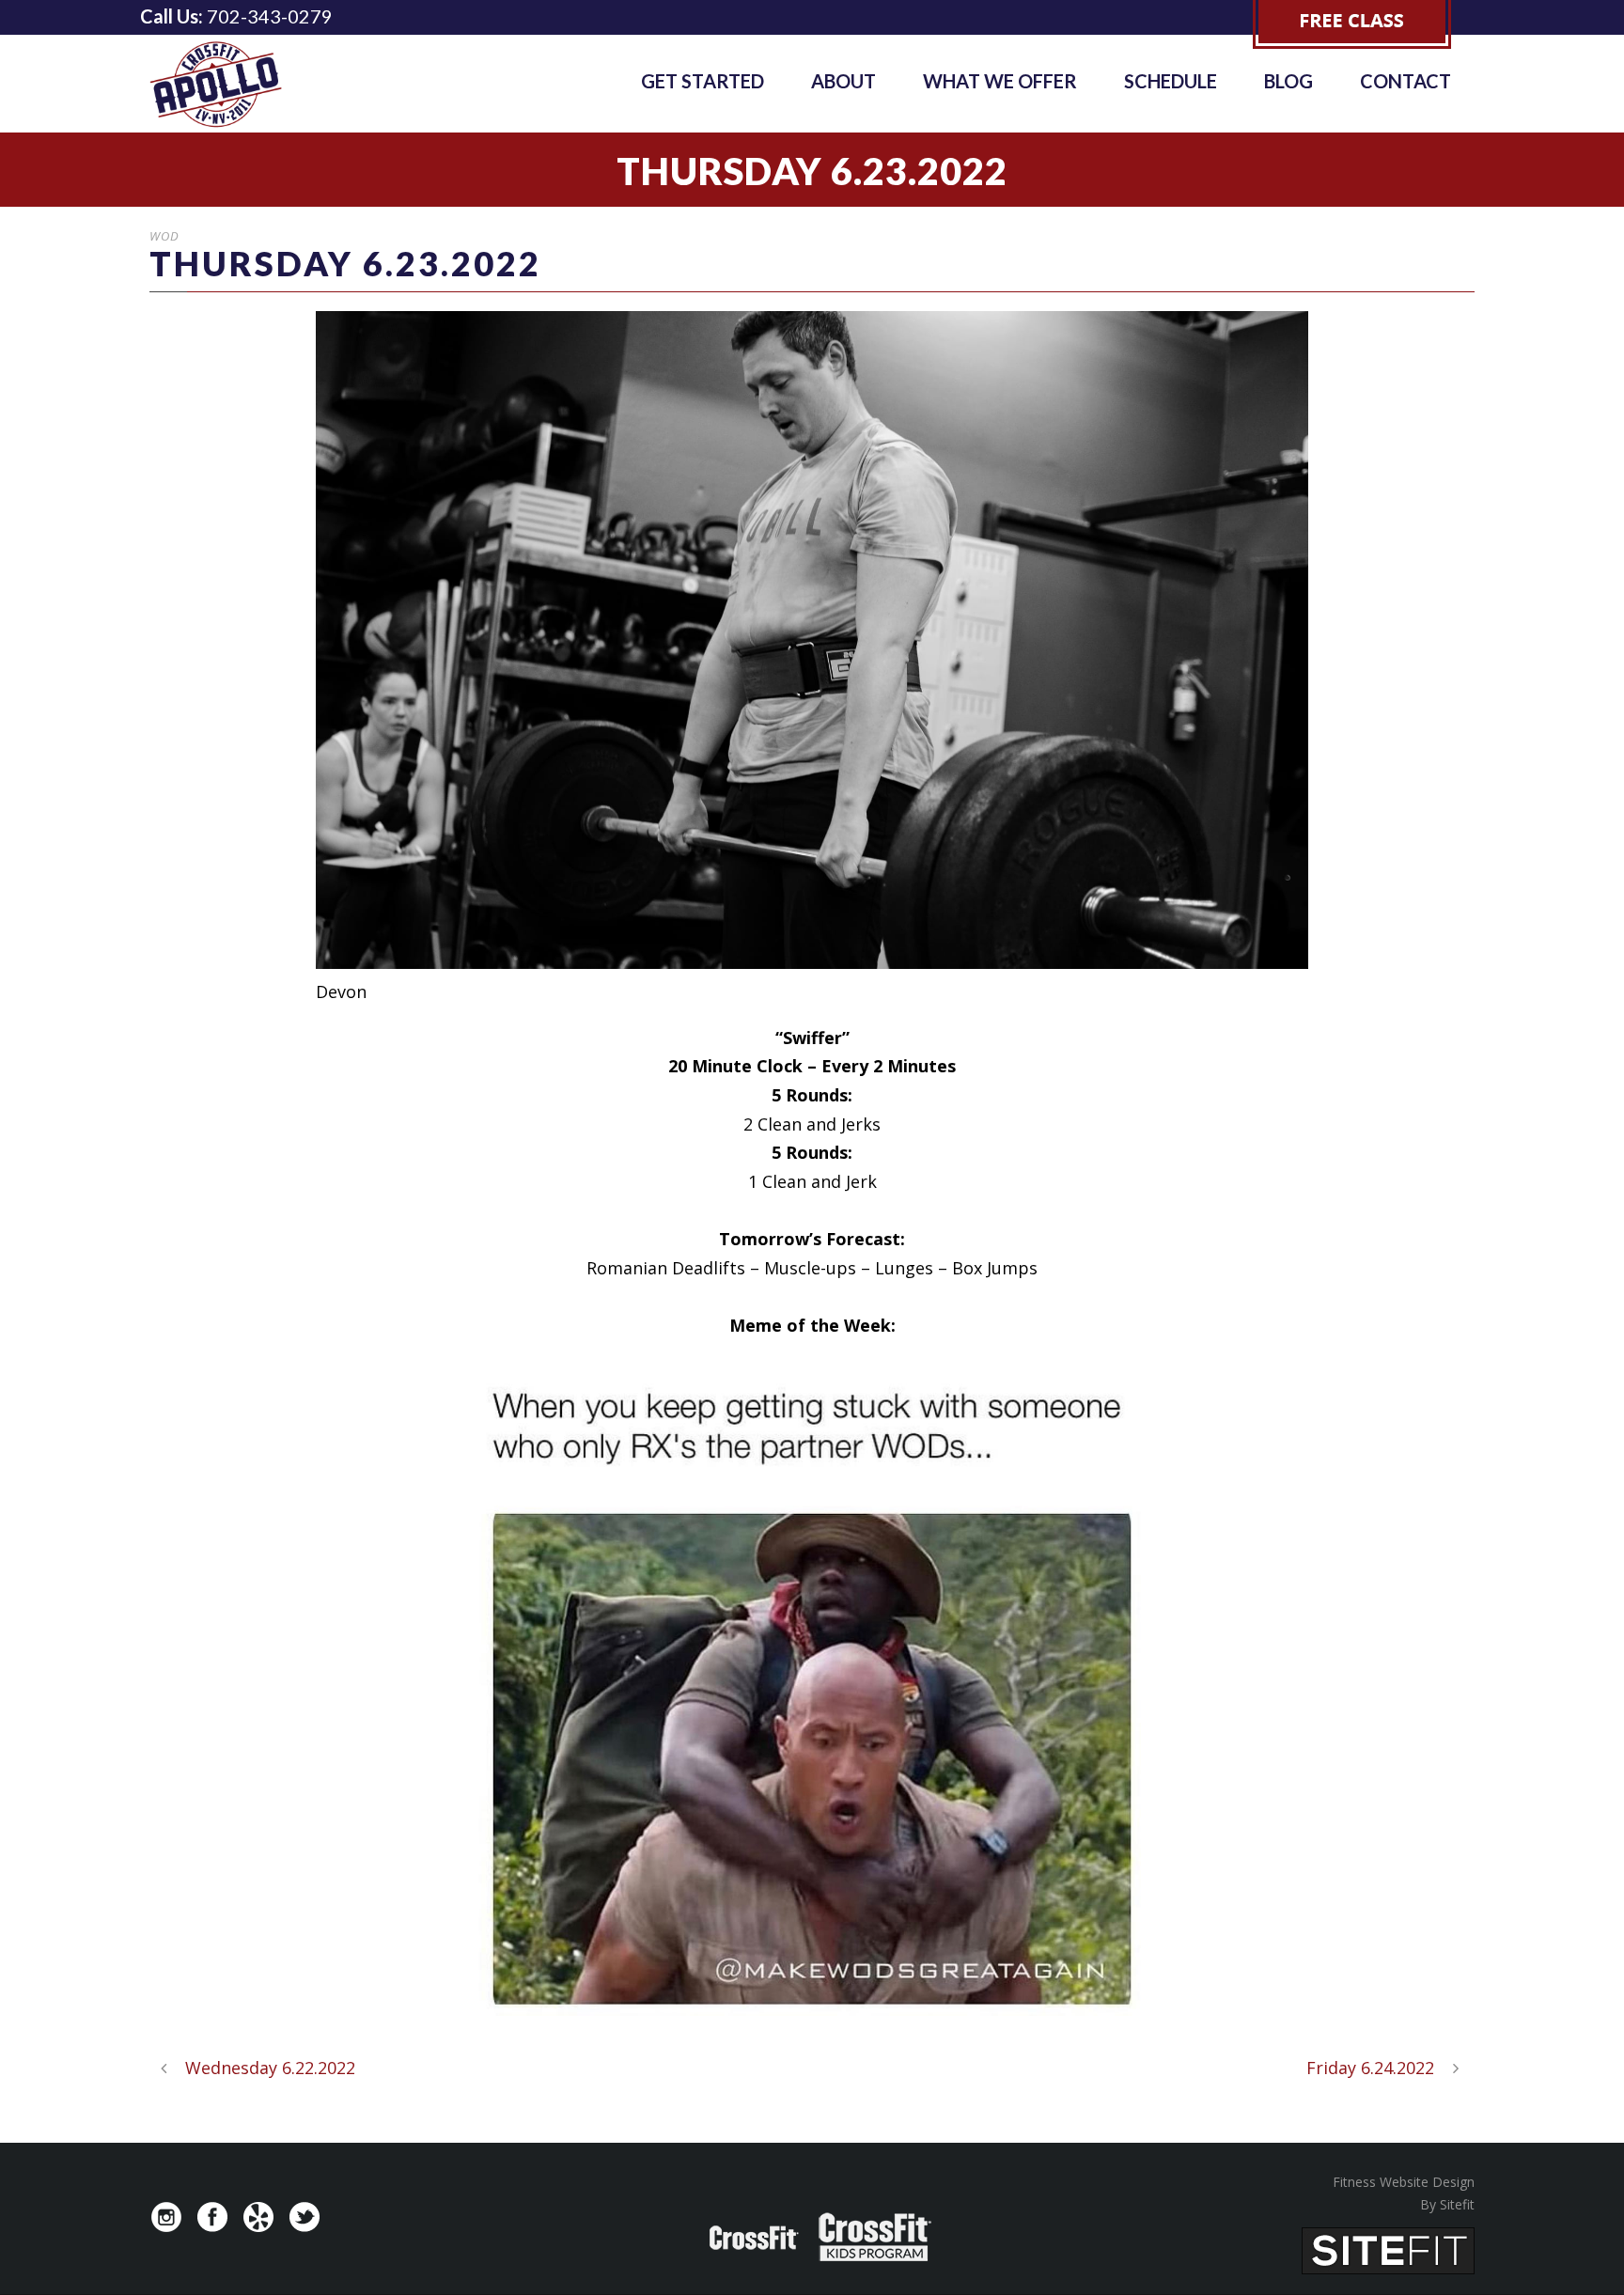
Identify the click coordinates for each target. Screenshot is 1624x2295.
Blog (1288, 81)
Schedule (1171, 81)
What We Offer (1000, 81)
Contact (1405, 81)
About (843, 81)
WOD (164, 236)
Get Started (703, 81)
